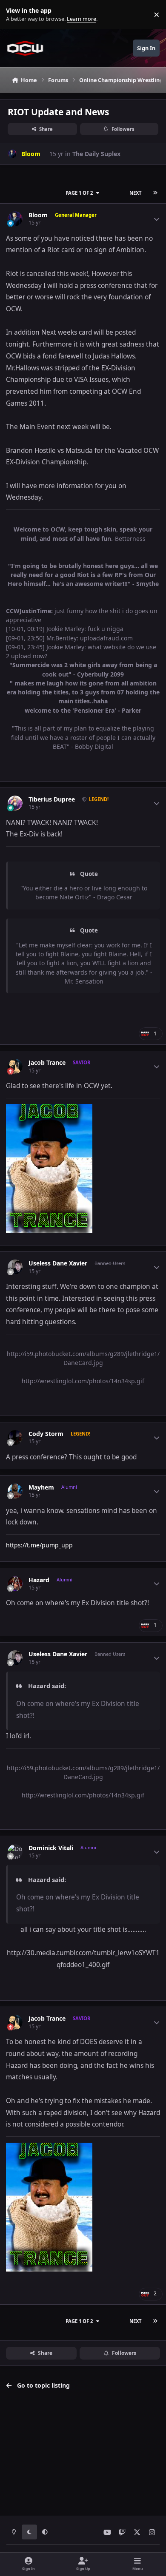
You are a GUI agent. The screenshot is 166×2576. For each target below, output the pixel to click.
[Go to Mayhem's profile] (15, 1491)
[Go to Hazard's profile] (15, 1584)
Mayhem (41, 1487)
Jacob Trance (47, 1063)
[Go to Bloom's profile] (12, 154)
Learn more (16, 15)
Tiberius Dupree (52, 799)
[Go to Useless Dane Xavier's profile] (15, 1267)
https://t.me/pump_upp (39, 1545)
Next (135, 193)
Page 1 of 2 (79, 193)
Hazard (39, 1580)
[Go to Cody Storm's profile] (15, 1437)
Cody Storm (46, 1434)
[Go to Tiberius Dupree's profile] (15, 803)
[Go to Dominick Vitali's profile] (15, 1852)
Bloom (38, 215)
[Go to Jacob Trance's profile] (15, 1066)
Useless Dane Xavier (58, 1263)
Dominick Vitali (51, 1848)
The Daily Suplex (96, 154)
